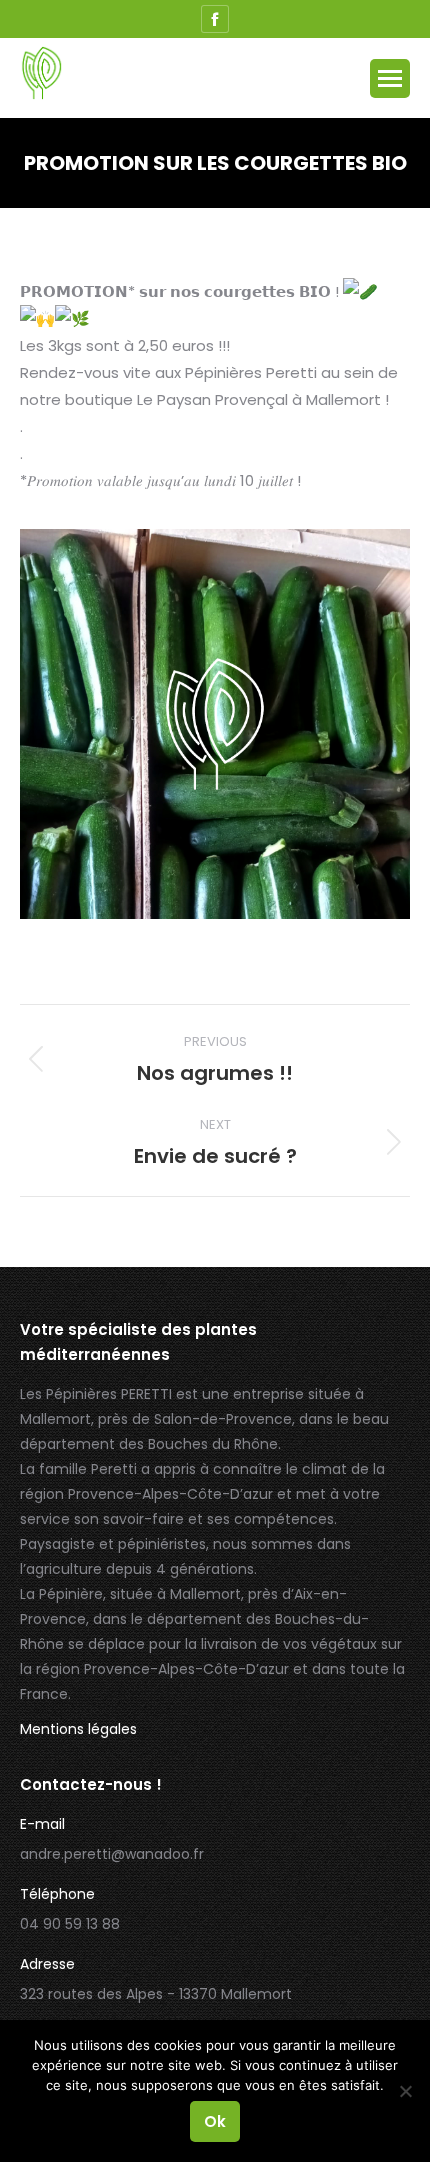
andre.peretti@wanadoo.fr (112, 1854)
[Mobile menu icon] (390, 78)
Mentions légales (78, 1729)
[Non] (405, 2091)
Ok (215, 2121)
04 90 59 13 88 (70, 1924)
